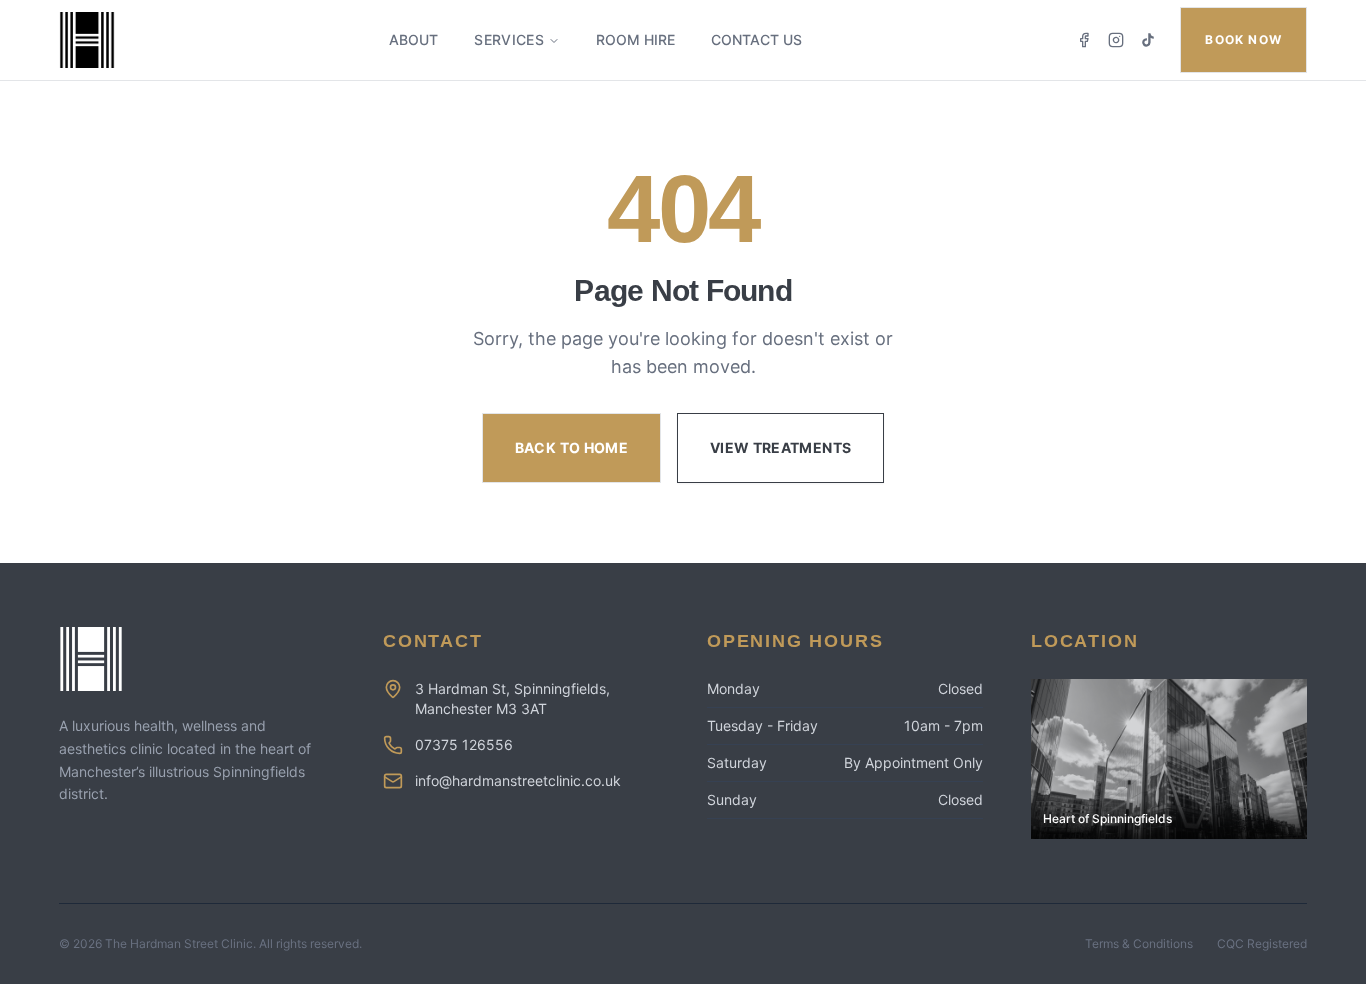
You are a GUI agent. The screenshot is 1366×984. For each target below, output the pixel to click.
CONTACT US (756, 39)
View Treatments (780, 447)
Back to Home (571, 447)
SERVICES (509, 39)
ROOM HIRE (635, 39)
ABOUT (413, 39)
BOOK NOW (1243, 39)
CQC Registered (1262, 943)
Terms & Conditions (1139, 943)
